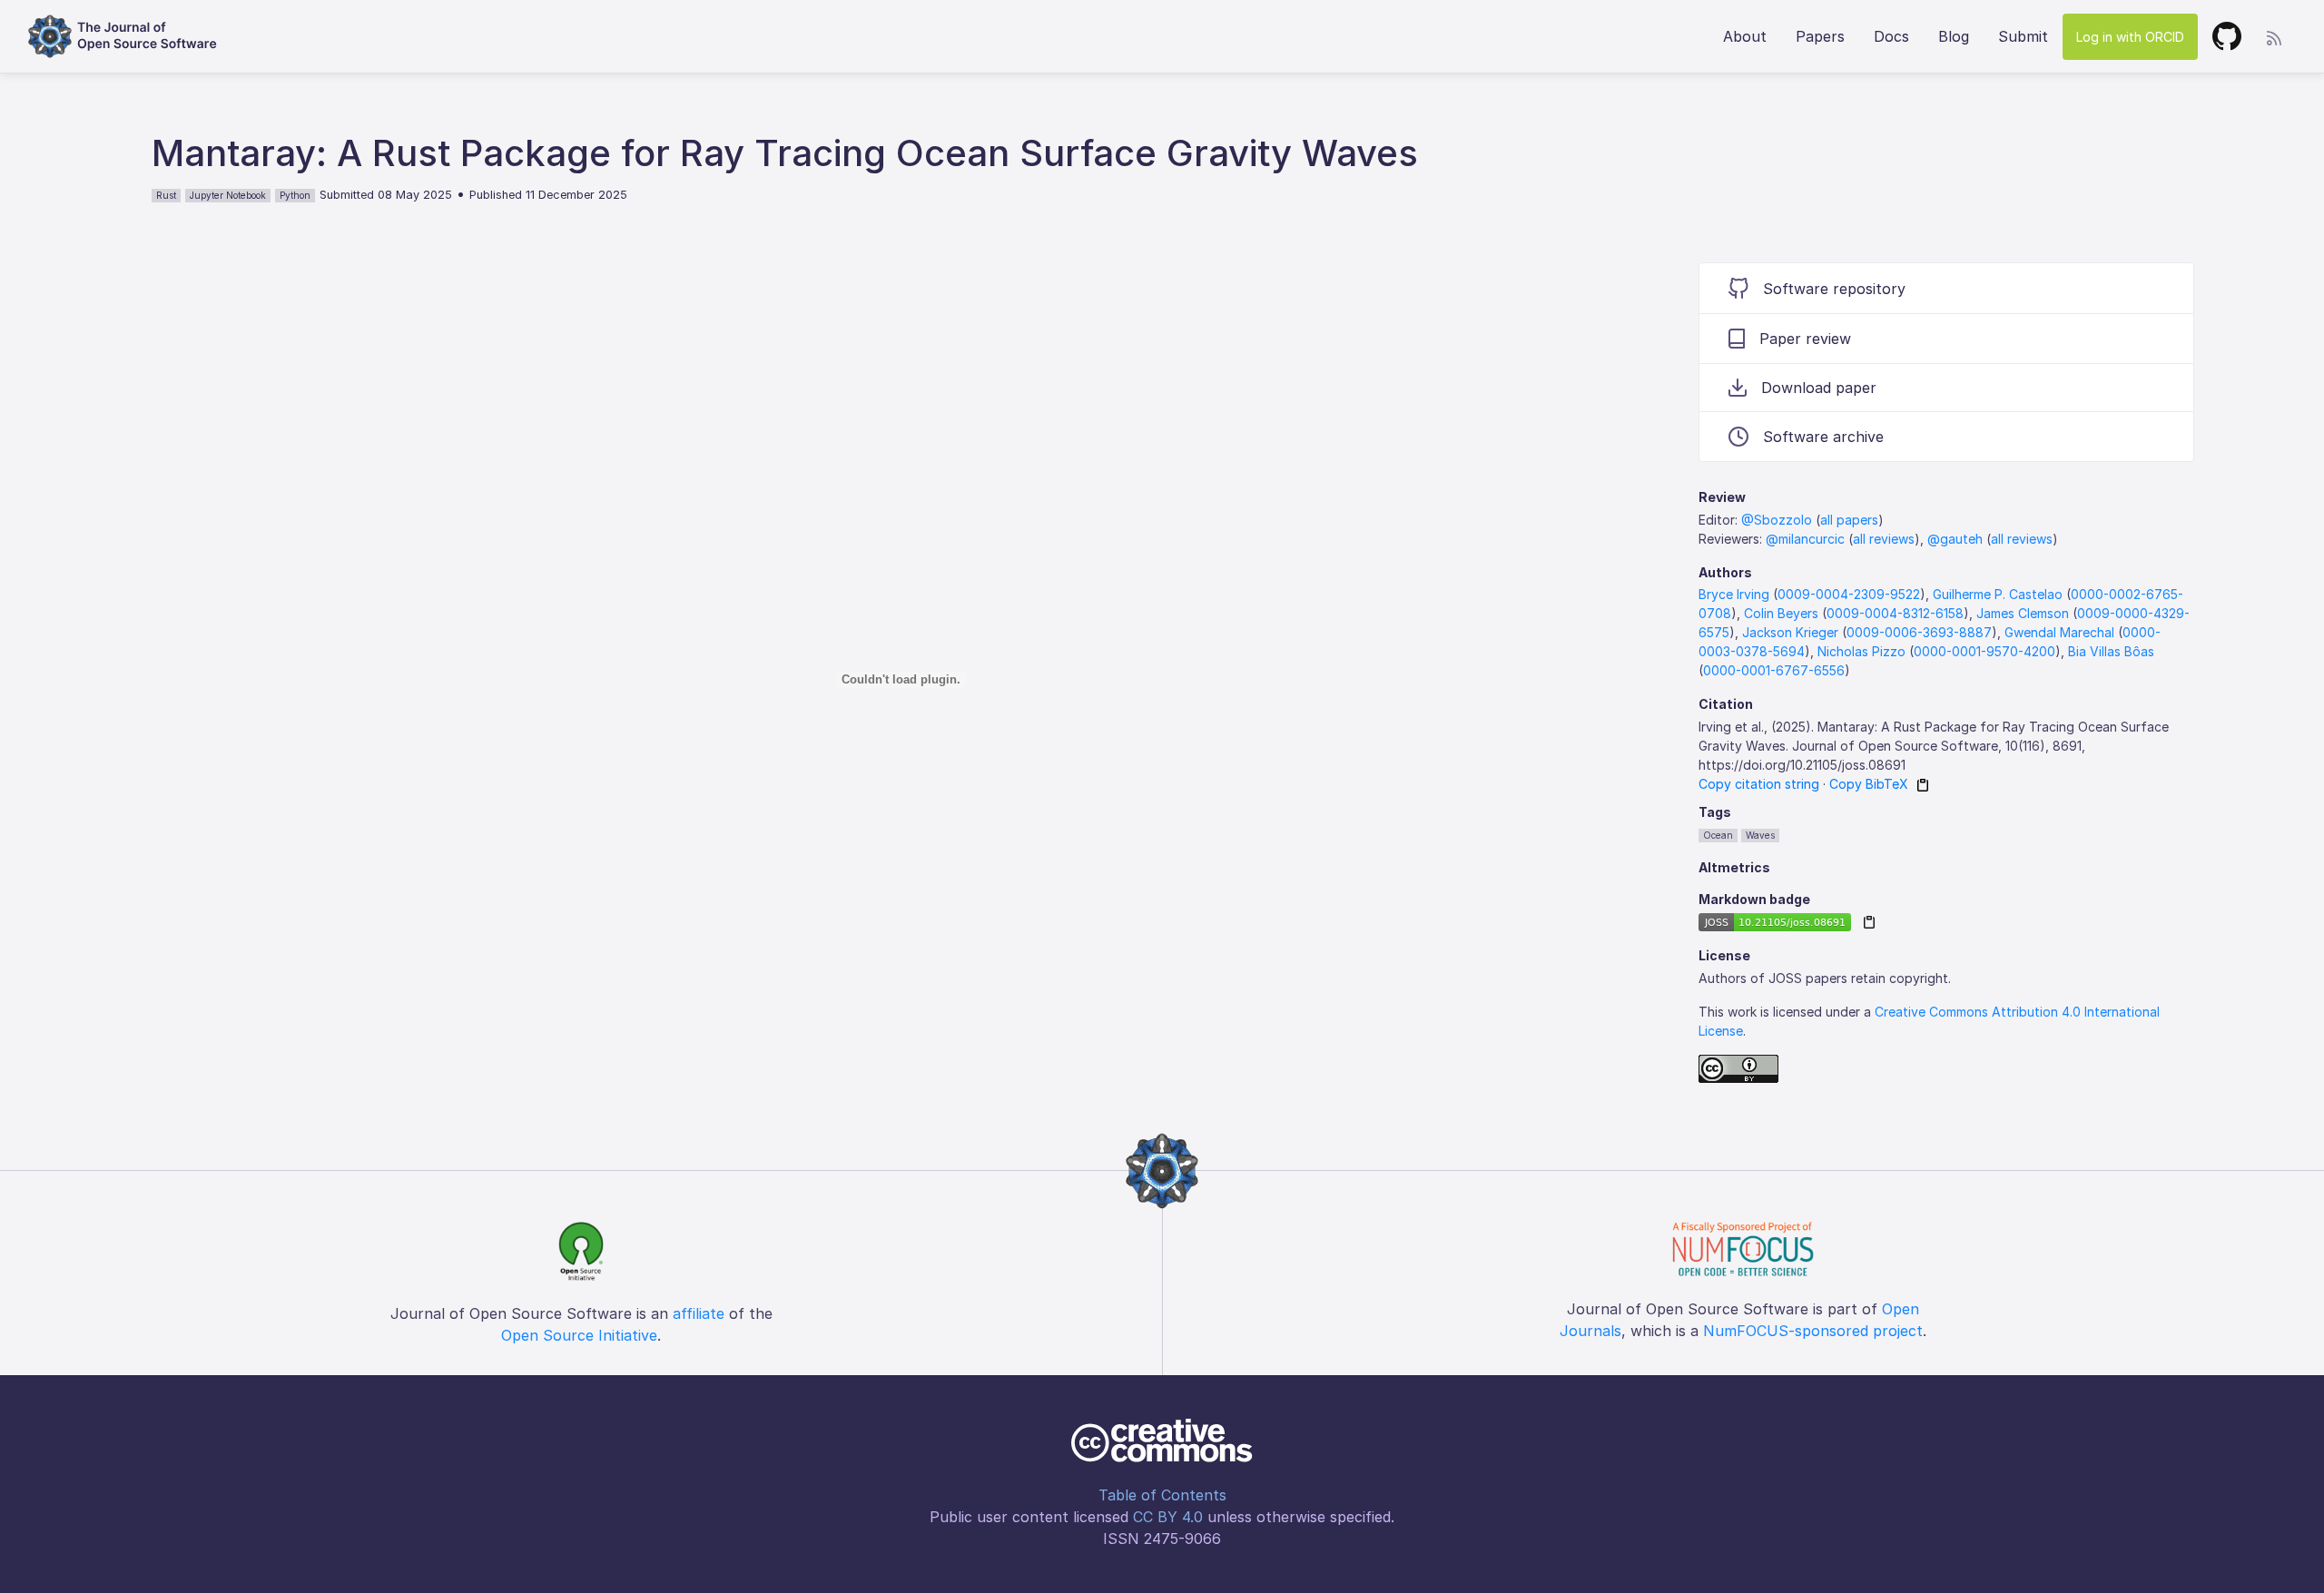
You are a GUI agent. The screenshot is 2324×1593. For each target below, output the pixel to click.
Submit (2023, 36)
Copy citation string (1759, 784)
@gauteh (1955, 539)
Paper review (1805, 339)
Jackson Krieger (1790, 632)
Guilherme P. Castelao (1998, 594)
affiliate (699, 1313)
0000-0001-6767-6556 (1774, 670)
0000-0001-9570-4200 (1984, 651)
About (1745, 36)
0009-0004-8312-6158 (1895, 613)
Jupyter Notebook (228, 195)
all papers (1849, 520)
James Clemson (2023, 613)
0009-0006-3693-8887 (1919, 632)
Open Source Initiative (579, 1335)
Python (295, 195)
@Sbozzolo (1777, 520)
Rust (166, 195)
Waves (1760, 835)
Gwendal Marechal (2059, 632)
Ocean (1718, 835)
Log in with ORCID (2130, 37)
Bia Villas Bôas (2111, 651)
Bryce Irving (1734, 594)
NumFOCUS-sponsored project (1813, 1331)
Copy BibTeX (1869, 784)
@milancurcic (1805, 539)
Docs (1891, 36)
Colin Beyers (1781, 613)
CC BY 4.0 (1168, 1517)
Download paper (1819, 388)
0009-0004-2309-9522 (1849, 594)
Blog (1954, 36)
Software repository (1834, 289)
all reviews (1884, 539)
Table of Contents (1162, 1495)
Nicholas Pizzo (1861, 651)
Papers (1820, 36)
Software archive (1823, 437)
